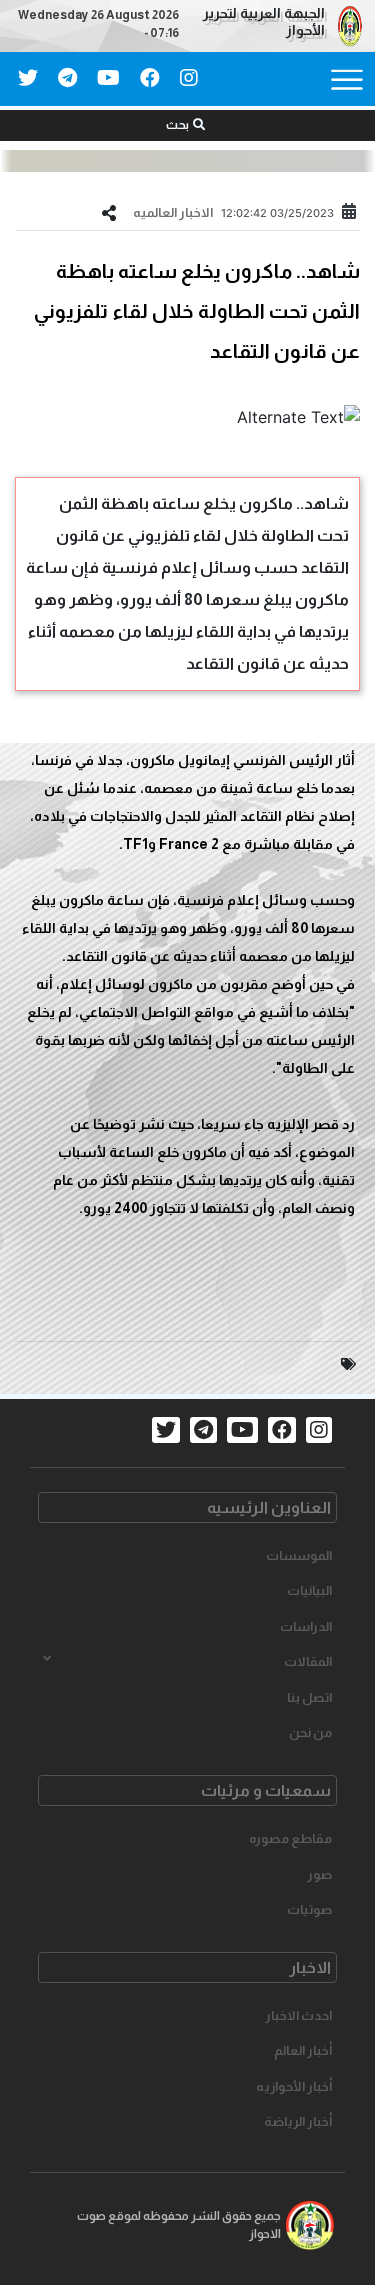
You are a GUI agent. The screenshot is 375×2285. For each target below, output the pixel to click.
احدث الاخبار (298, 2015)
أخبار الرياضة (298, 2121)
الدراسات (306, 1626)
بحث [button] (177, 125)
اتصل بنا (309, 1697)
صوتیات (309, 1909)
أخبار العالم (303, 2050)
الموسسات (299, 1555)
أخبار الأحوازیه (294, 2086)
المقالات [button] (308, 1661)
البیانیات (309, 1590)
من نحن (310, 1732)
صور (319, 1874)
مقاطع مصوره (290, 1838)
